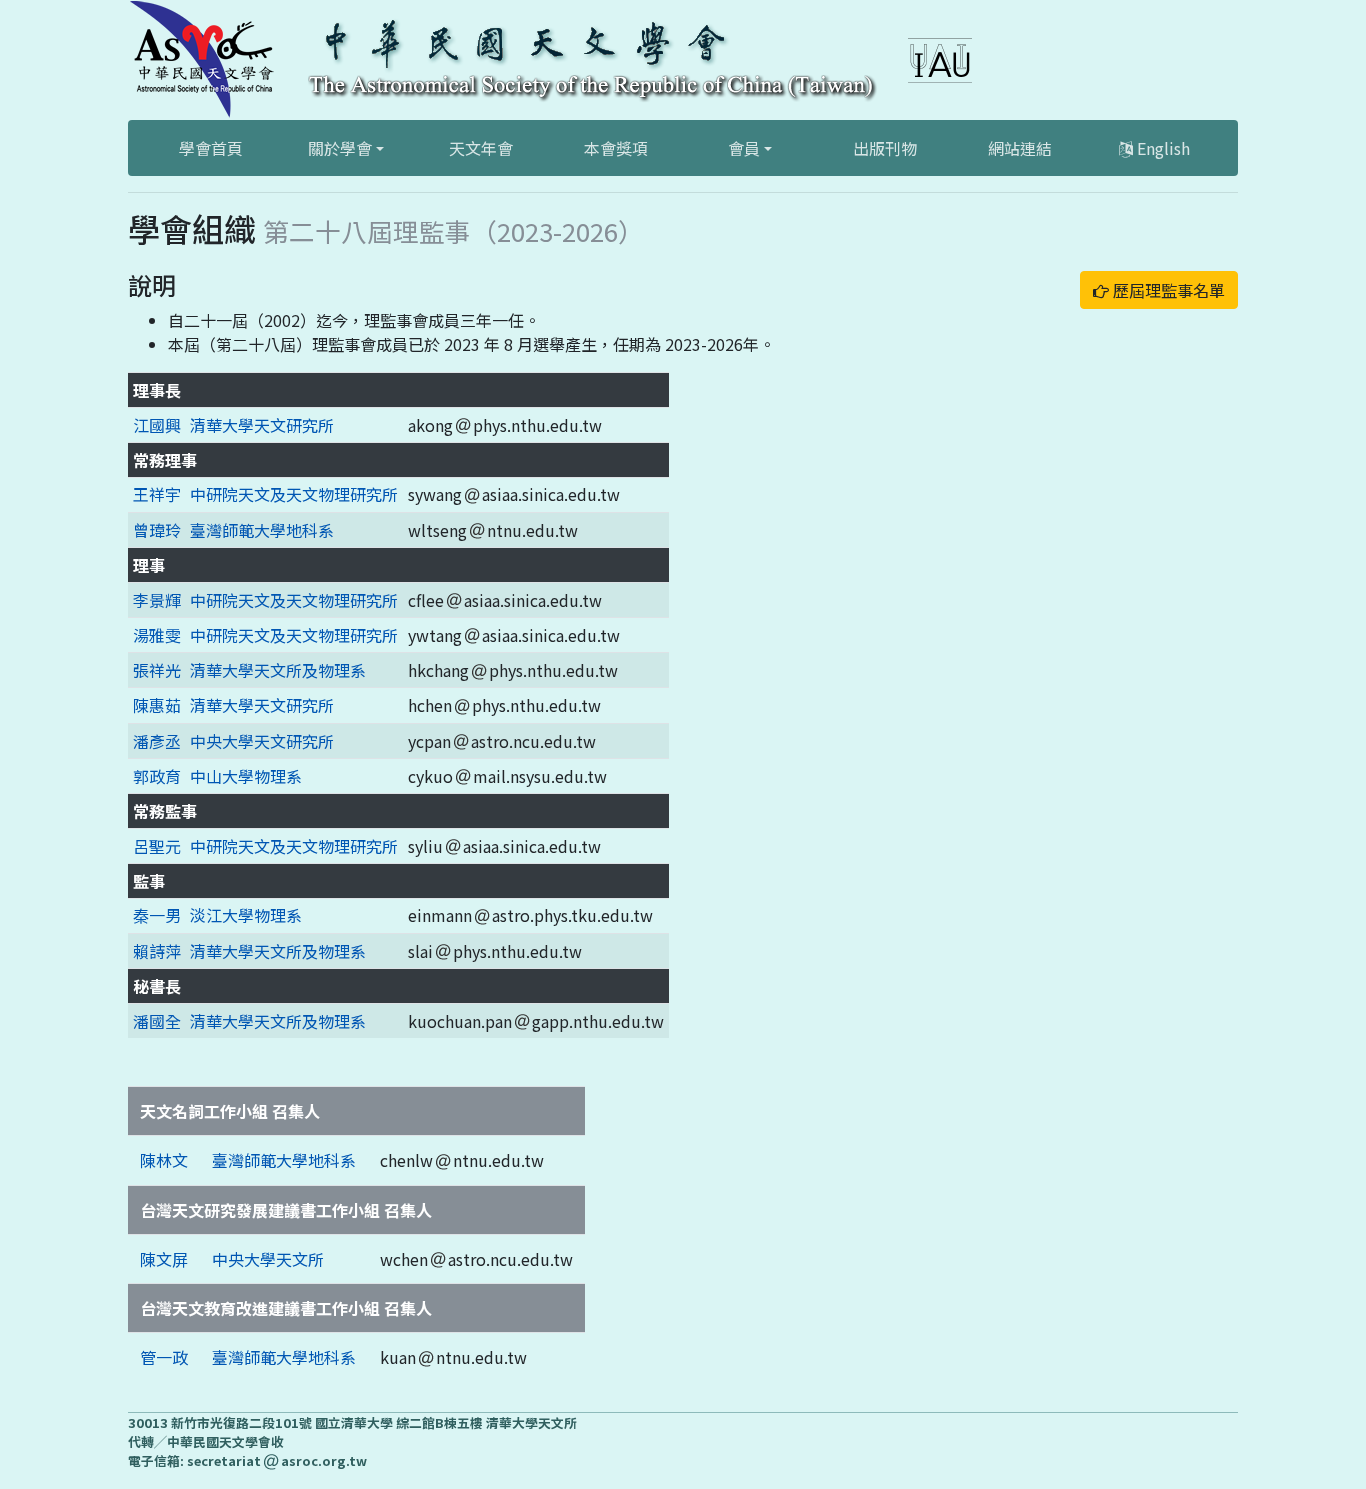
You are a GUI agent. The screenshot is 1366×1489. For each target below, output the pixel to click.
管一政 (164, 1357)
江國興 (157, 425)
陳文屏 (164, 1259)
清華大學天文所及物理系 (278, 670)
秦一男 (157, 915)
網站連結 (1020, 148)
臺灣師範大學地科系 (262, 530)
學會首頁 (211, 148)
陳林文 (164, 1160)
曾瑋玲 (157, 530)
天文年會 (481, 148)
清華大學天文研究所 (262, 425)
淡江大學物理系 (246, 915)
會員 (744, 148)
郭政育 (157, 776)
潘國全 (157, 1021)
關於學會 (340, 148)
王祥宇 (157, 494)
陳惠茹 (157, 705)
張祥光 (157, 670)
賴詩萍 (157, 951)
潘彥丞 (157, 741)
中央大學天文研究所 (262, 741)
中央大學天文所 (268, 1259)
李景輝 (157, 600)
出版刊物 (885, 148)
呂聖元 (157, 846)
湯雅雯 (157, 635)
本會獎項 (616, 148)
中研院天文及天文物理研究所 (294, 494)
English (1161, 148)
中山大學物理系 (246, 776)
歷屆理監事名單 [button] (1167, 290)
